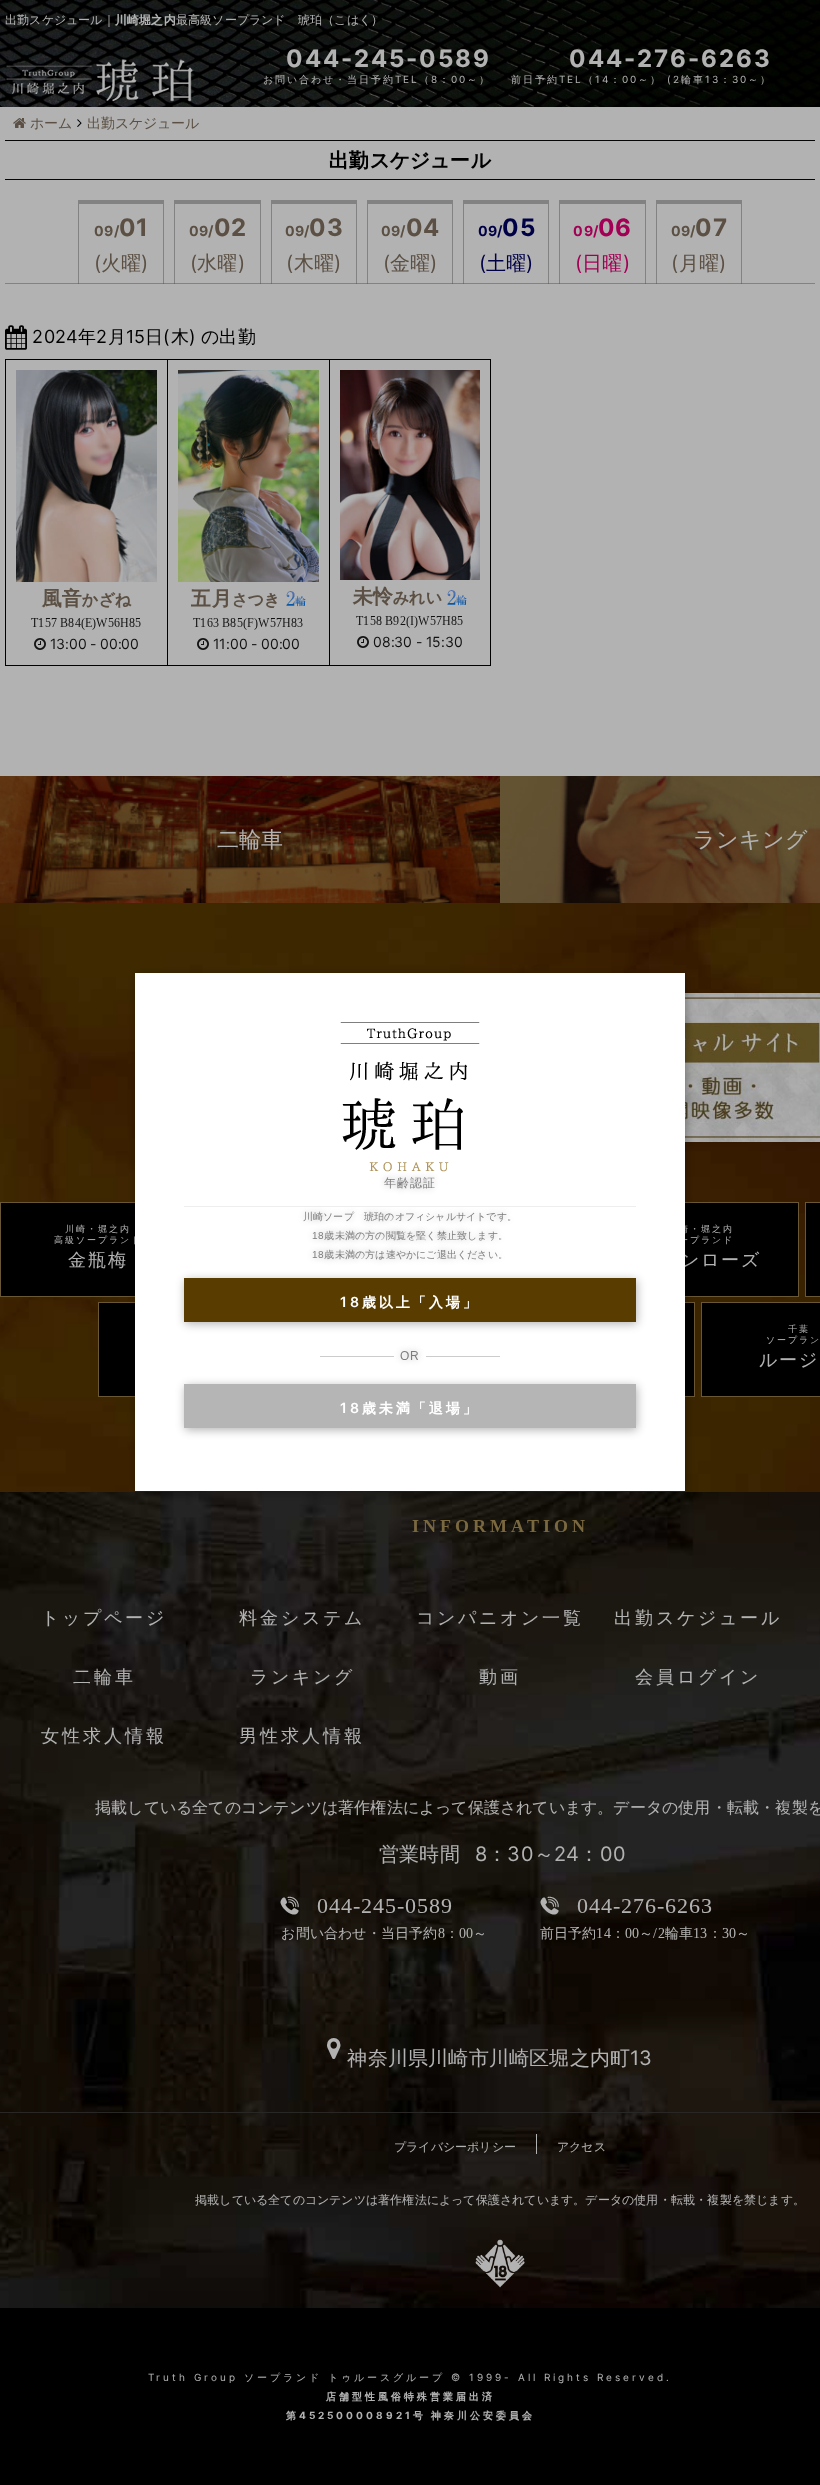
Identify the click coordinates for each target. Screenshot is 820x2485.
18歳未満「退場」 (409, 1407)
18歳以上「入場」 (409, 1301)
